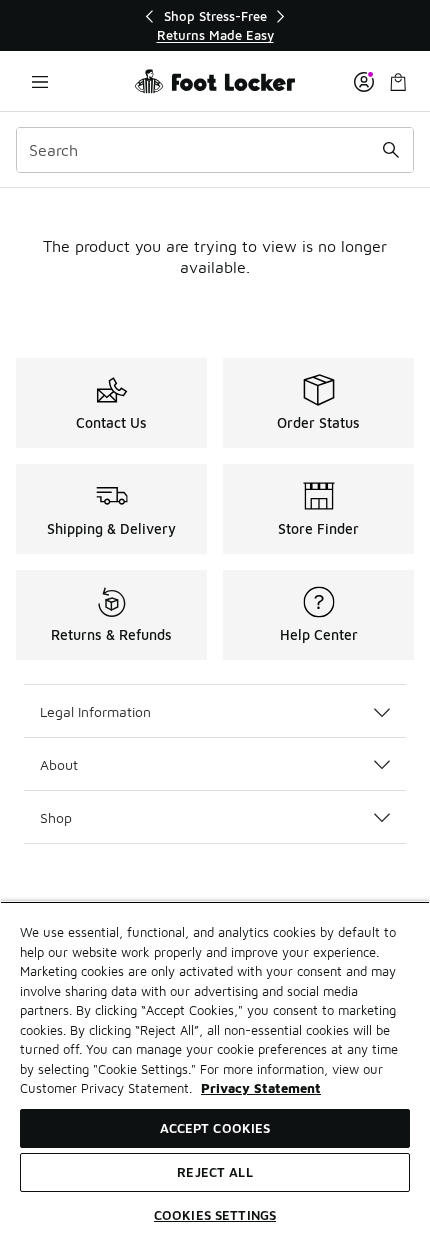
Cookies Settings (215, 1215)
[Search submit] (391, 150)
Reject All (214, 1172)
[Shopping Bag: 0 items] (398, 81)
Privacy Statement (261, 1088)
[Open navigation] (40, 81)
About (59, 764)
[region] (215, 25)
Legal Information (95, 711)
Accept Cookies (215, 1128)
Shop (56, 817)
